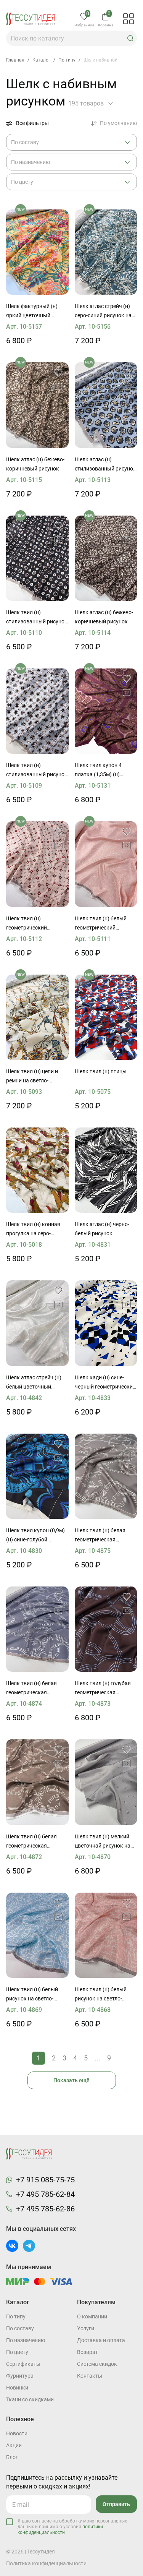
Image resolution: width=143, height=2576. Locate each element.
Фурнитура (20, 2376)
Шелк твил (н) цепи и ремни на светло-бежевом (32, 1077)
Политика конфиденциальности (46, 2563)
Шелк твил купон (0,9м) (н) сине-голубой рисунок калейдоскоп (35, 1536)
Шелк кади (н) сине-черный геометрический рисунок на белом (105, 1383)
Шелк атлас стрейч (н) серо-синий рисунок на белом (103, 311)
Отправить (116, 2504)
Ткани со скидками (30, 2399)
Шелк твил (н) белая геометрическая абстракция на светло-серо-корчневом (103, 1536)
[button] (130, 38)
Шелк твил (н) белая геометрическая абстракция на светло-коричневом (34, 1842)
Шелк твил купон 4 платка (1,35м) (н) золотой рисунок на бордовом (100, 771)
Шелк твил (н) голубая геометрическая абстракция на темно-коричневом (103, 1689)
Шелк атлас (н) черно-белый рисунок (102, 1229)
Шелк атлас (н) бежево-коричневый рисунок (35, 464)
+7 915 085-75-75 (45, 2180)
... (97, 2058)
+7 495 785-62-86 (45, 2209)
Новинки (17, 2388)
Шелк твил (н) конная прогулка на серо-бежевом (33, 1230)
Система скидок (97, 2364)
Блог (12, 2457)
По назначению (26, 2340)
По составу (20, 2328)
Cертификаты (23, 2364)
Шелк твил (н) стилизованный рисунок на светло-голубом (37, 771)
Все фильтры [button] (32, 123)
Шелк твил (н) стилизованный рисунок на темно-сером (37, 618)
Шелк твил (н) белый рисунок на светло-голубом (32, 1995)
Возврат (88, 2352)
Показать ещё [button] (71, 2080)
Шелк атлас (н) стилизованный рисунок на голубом (105, 465)
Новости (17, 2433)
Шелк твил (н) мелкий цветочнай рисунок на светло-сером (103, 1842)
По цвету (17, 2352)
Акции (14, 2445)
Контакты (90, 2376)
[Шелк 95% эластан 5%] (106, 252)
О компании (92, 2316)
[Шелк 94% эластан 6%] (37, 1323)
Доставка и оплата (101, 2340)
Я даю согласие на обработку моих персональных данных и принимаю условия (72, 2527)
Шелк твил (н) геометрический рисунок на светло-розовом (30, 924)
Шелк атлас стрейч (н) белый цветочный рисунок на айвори (34, 1383)
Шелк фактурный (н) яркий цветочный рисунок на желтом (32, 311)
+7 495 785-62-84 (45, 2194)
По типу (16, 2316)
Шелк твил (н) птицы (101, 1071)
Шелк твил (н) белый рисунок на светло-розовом (101, 1995)
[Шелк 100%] (37, 252)
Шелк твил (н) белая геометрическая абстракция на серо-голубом (32, 1689)
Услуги (86, 2328)
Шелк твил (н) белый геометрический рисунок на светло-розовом (101, 924)
